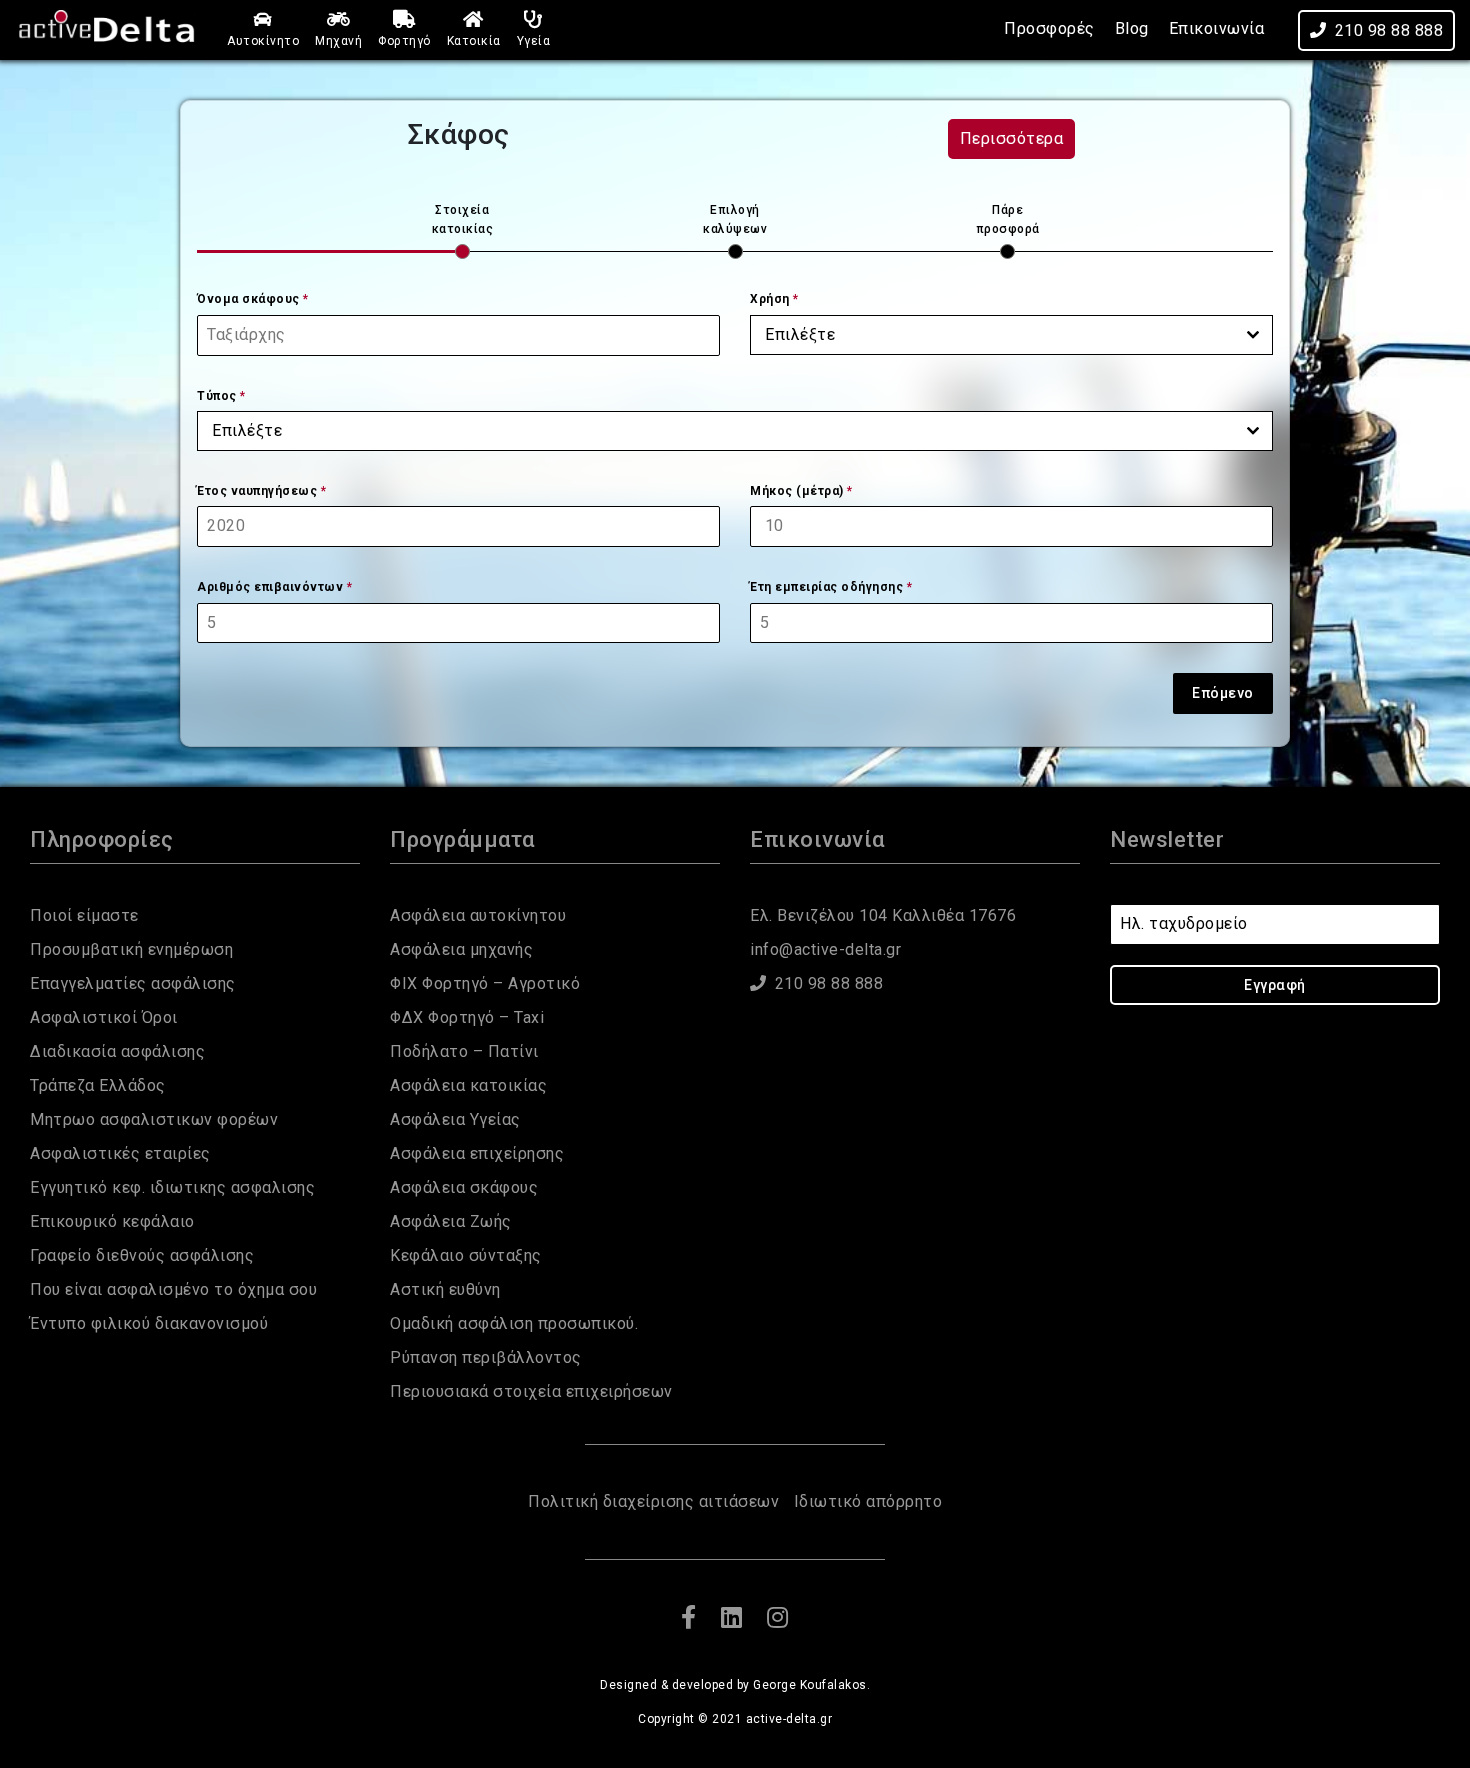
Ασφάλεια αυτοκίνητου (478, 915)
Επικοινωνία (1217, 28)
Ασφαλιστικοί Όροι (104, 1017)
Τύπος (221, 396)
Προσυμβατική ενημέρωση (131, 949)
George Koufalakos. (811, 1685)
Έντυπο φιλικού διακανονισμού (149, 1323)
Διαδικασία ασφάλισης (117, 1051)
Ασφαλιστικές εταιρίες (120, 1153)
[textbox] (992, 335)
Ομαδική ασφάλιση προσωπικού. (514, 1323)
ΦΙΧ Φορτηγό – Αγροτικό (485, 983)
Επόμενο (1223, 693)
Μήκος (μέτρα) (801, 491)
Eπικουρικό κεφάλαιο (112, 1221)
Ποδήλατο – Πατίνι (464, 1051)
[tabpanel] (735, 466)
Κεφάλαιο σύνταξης (466, 1255)
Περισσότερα (1012, 138)
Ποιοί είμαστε (84, 915)
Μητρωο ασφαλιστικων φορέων (154, 1119)
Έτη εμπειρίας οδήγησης (831, 587)
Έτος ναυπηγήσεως (261, 491)
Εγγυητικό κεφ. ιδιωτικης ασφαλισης (172, 1187)
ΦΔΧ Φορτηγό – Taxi (467, 1017)
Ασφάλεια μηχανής (461, 949)
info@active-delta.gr (825, 949)
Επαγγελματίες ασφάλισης (133, 983)
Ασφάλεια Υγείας (455, 1119)
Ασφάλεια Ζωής (451, 1221)
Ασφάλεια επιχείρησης (477, 1153)
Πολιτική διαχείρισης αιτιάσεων (653, 1501)
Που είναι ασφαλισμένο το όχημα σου (173, 1289)
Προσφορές (1049, 28)
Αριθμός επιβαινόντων (274, 587)
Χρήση (774, 299)
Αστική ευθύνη (445, 1289)
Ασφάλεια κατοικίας (468, 1085)
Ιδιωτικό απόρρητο (868, 1501)
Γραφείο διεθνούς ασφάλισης (142, 1255)
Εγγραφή (1275, 985)
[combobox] (1011, 335)
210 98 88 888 (1389, 30)
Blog (1132, 28)
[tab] (462, 230)
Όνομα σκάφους (253, 299)
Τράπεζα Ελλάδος (98, 1085)
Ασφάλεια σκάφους (464, 1187)
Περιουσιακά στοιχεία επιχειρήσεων (531, 1391)
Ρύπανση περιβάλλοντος (486, 1357)
